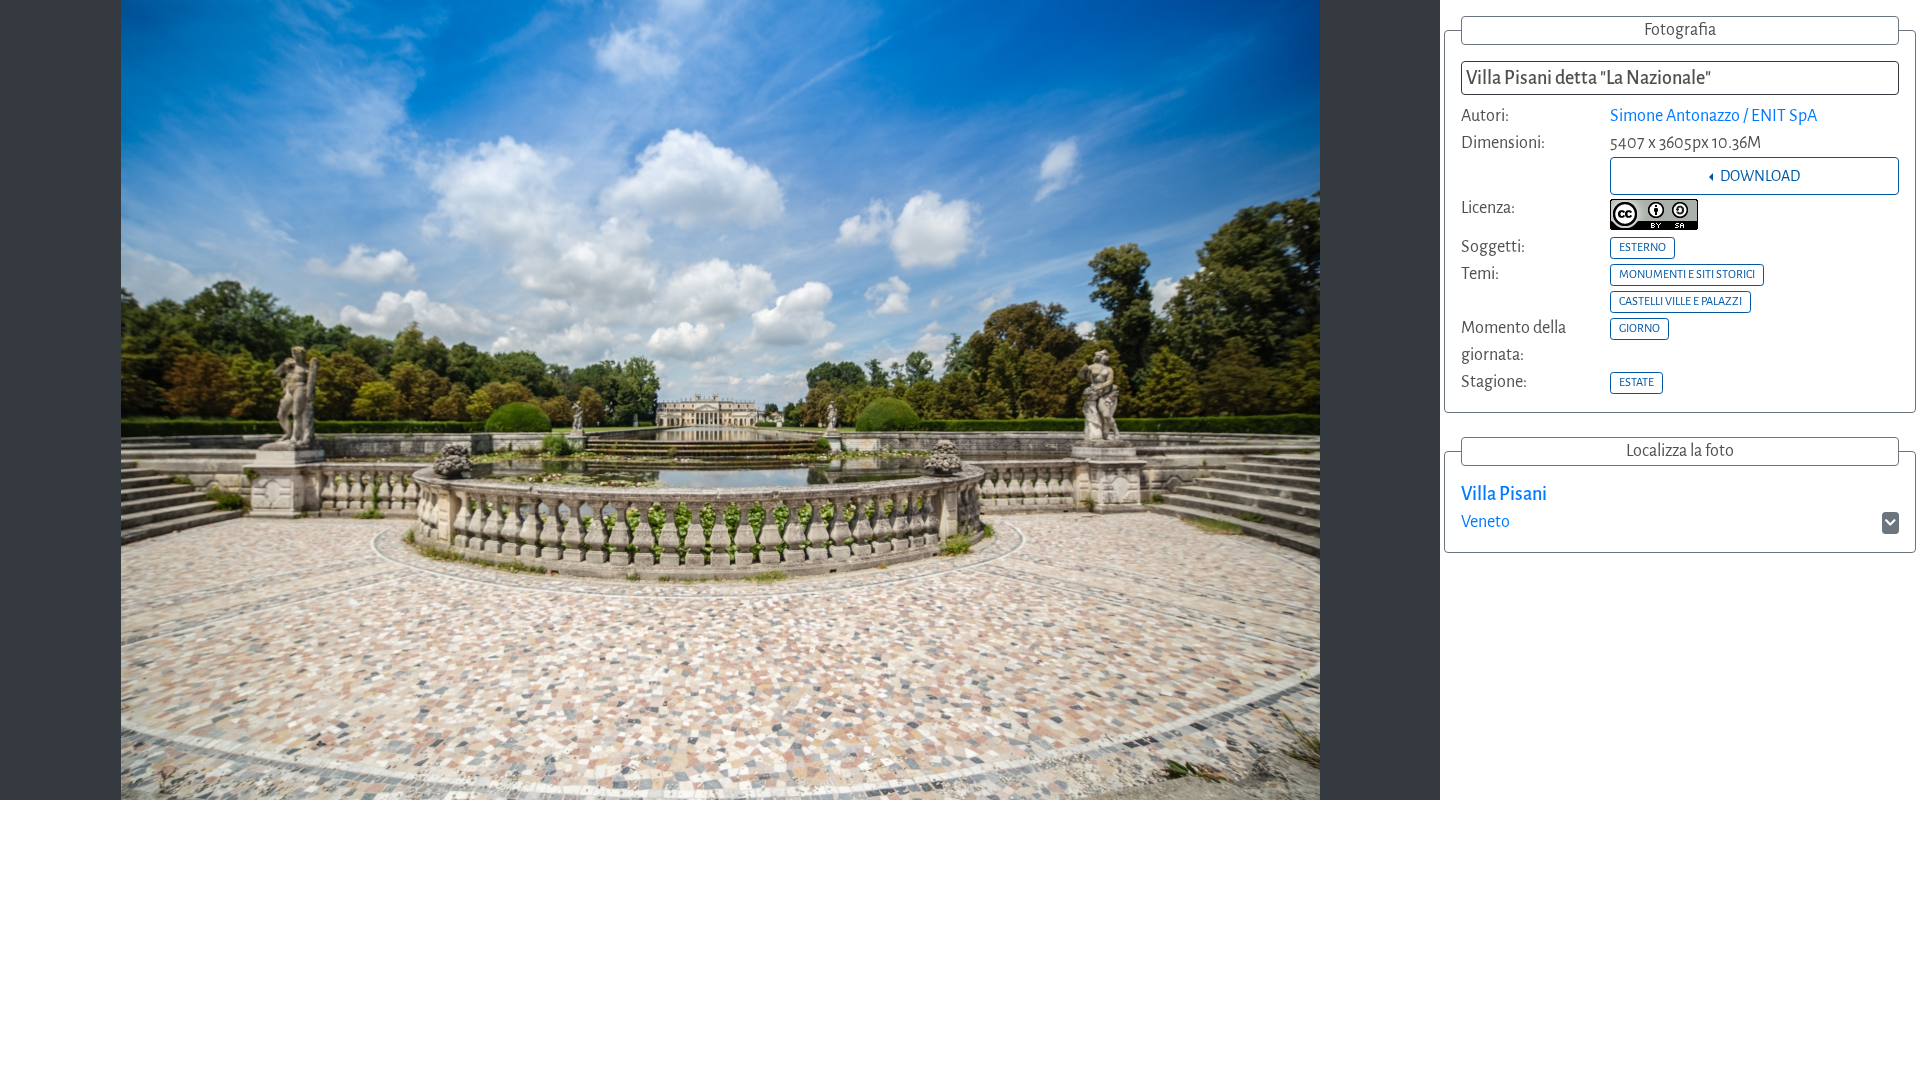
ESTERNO (1642, 247)
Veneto (1485, 522)
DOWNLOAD (1758, 176)
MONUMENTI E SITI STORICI (1687, 274)
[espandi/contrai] (1890, 523)
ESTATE (1636, 382)
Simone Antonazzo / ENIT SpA (1713, 116)
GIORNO (1639, 328)
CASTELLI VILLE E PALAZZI (1680, 301)
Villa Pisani (1504, 494)
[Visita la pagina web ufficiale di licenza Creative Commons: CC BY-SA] (1654, 214)
